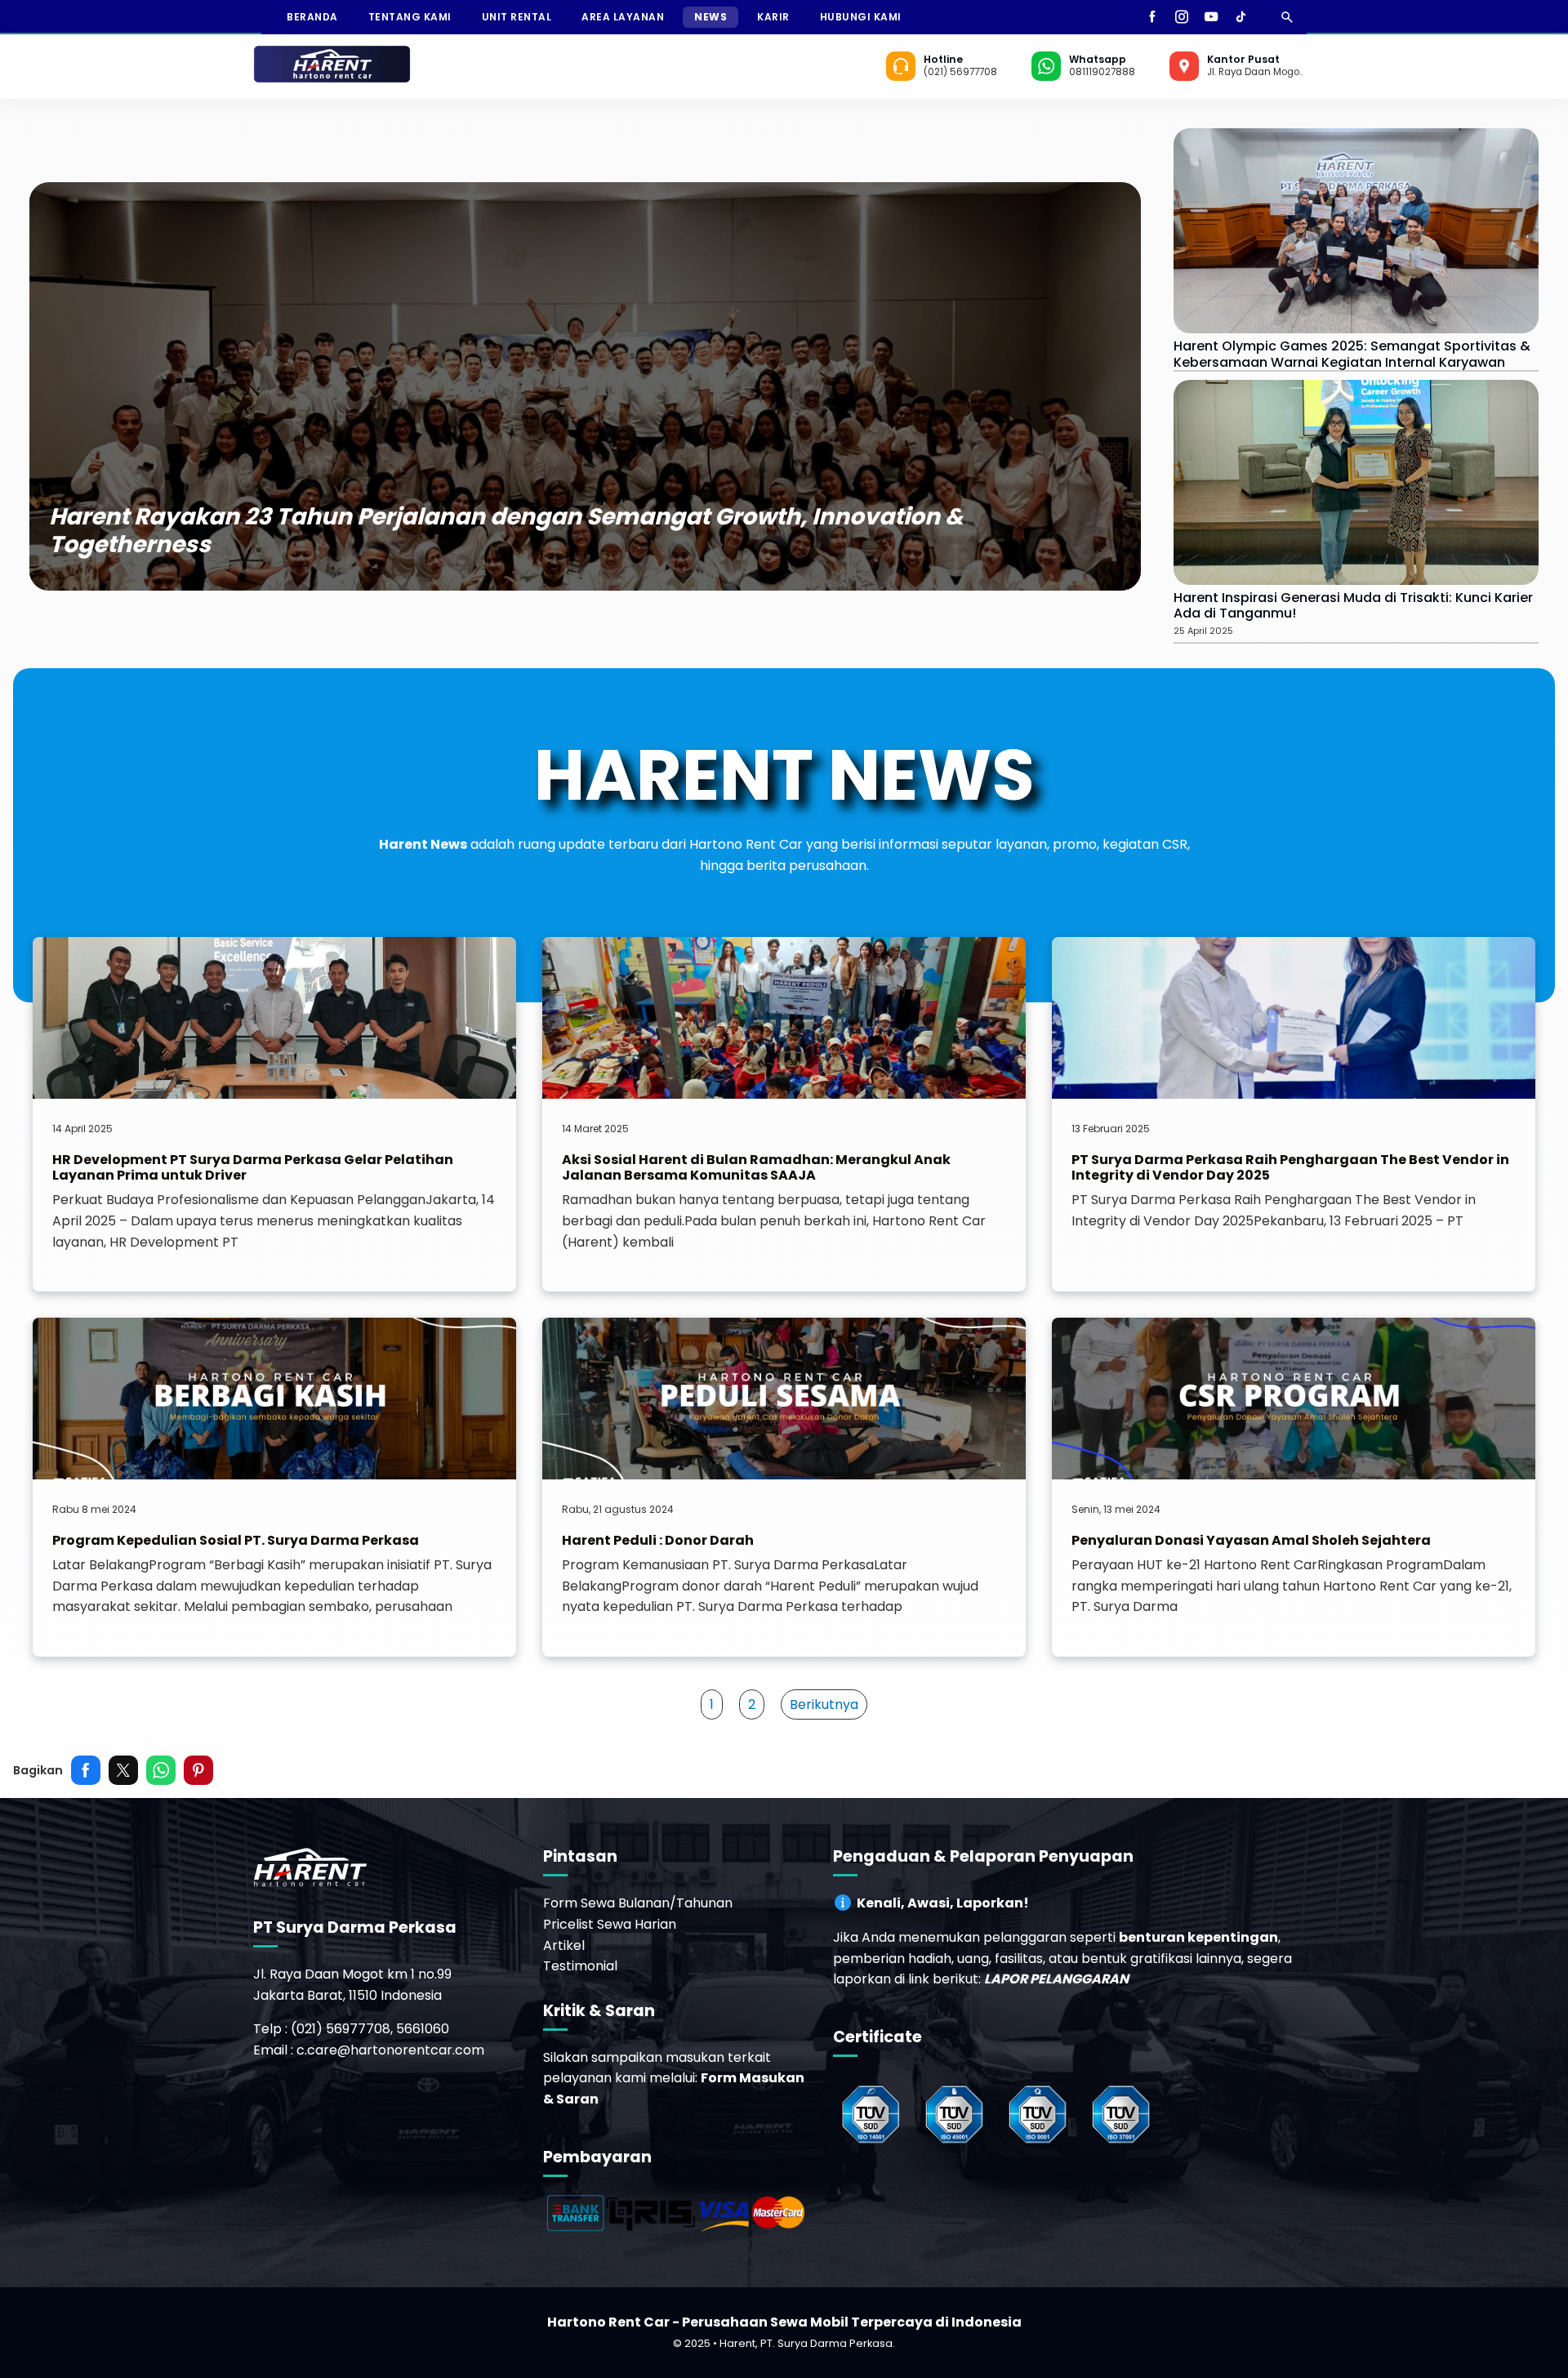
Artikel (564, 1945)
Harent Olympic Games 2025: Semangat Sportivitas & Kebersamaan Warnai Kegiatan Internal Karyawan (1352, 354)
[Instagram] (1182, 17)
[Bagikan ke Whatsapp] (161, 1770)
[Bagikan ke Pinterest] (198, 1770)
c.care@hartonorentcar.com (390, 2050)
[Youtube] (1211, 17)
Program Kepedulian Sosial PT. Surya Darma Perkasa (236, 1540)
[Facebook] (1152, 17)
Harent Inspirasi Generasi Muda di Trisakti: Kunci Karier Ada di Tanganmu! (1353, 605)
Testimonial (580, 1966)
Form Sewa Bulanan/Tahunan (638, 1903)
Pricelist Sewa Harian (610, 1924)
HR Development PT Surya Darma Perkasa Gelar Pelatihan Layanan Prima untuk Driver (253, 1167)
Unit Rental (517, 17)
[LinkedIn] (1263, 17)
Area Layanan (623, 17)
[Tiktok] (1241, 17)
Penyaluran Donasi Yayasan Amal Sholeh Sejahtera (1251, 1540)
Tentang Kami (410, 17)
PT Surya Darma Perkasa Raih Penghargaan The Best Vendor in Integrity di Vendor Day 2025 (1290, 1167)
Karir (773, 17)
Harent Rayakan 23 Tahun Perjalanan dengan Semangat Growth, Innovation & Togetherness (506, 531)
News (710, 17)
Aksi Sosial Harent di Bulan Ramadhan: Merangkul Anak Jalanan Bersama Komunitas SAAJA (756, 1167)
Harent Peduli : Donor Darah (658, 1540)
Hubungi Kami (861, 17)
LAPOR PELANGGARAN (1056, 1979)
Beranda (312, 17)
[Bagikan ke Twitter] (123, 1770)
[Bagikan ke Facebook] (86, 1770)
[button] (712, 1705)
